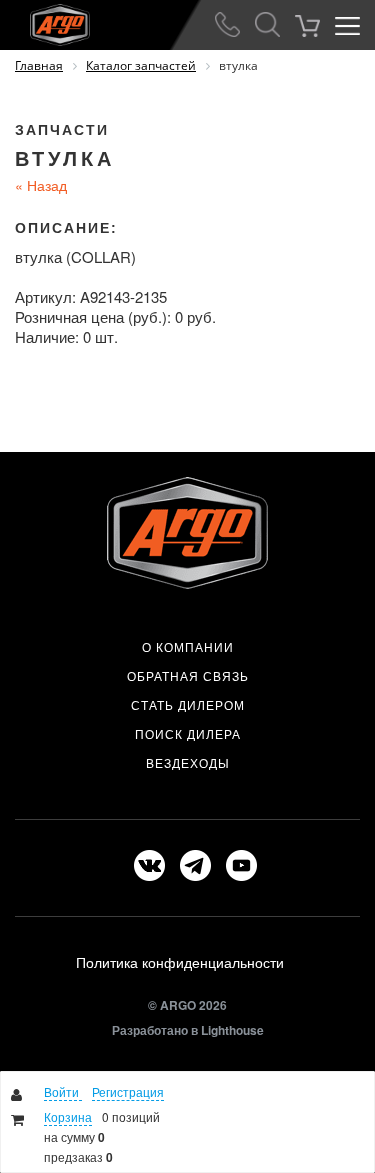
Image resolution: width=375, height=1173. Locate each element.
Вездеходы (188, 763)
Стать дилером (188, 705)
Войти (63, 1091)
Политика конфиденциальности (180, 962)
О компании (188, 647)
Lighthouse (232, 1030)
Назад (41, 185)
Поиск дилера (188, 734)
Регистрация (128, 1091)
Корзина (68, 1116)
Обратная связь (188, 676)
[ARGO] (45, 21)
